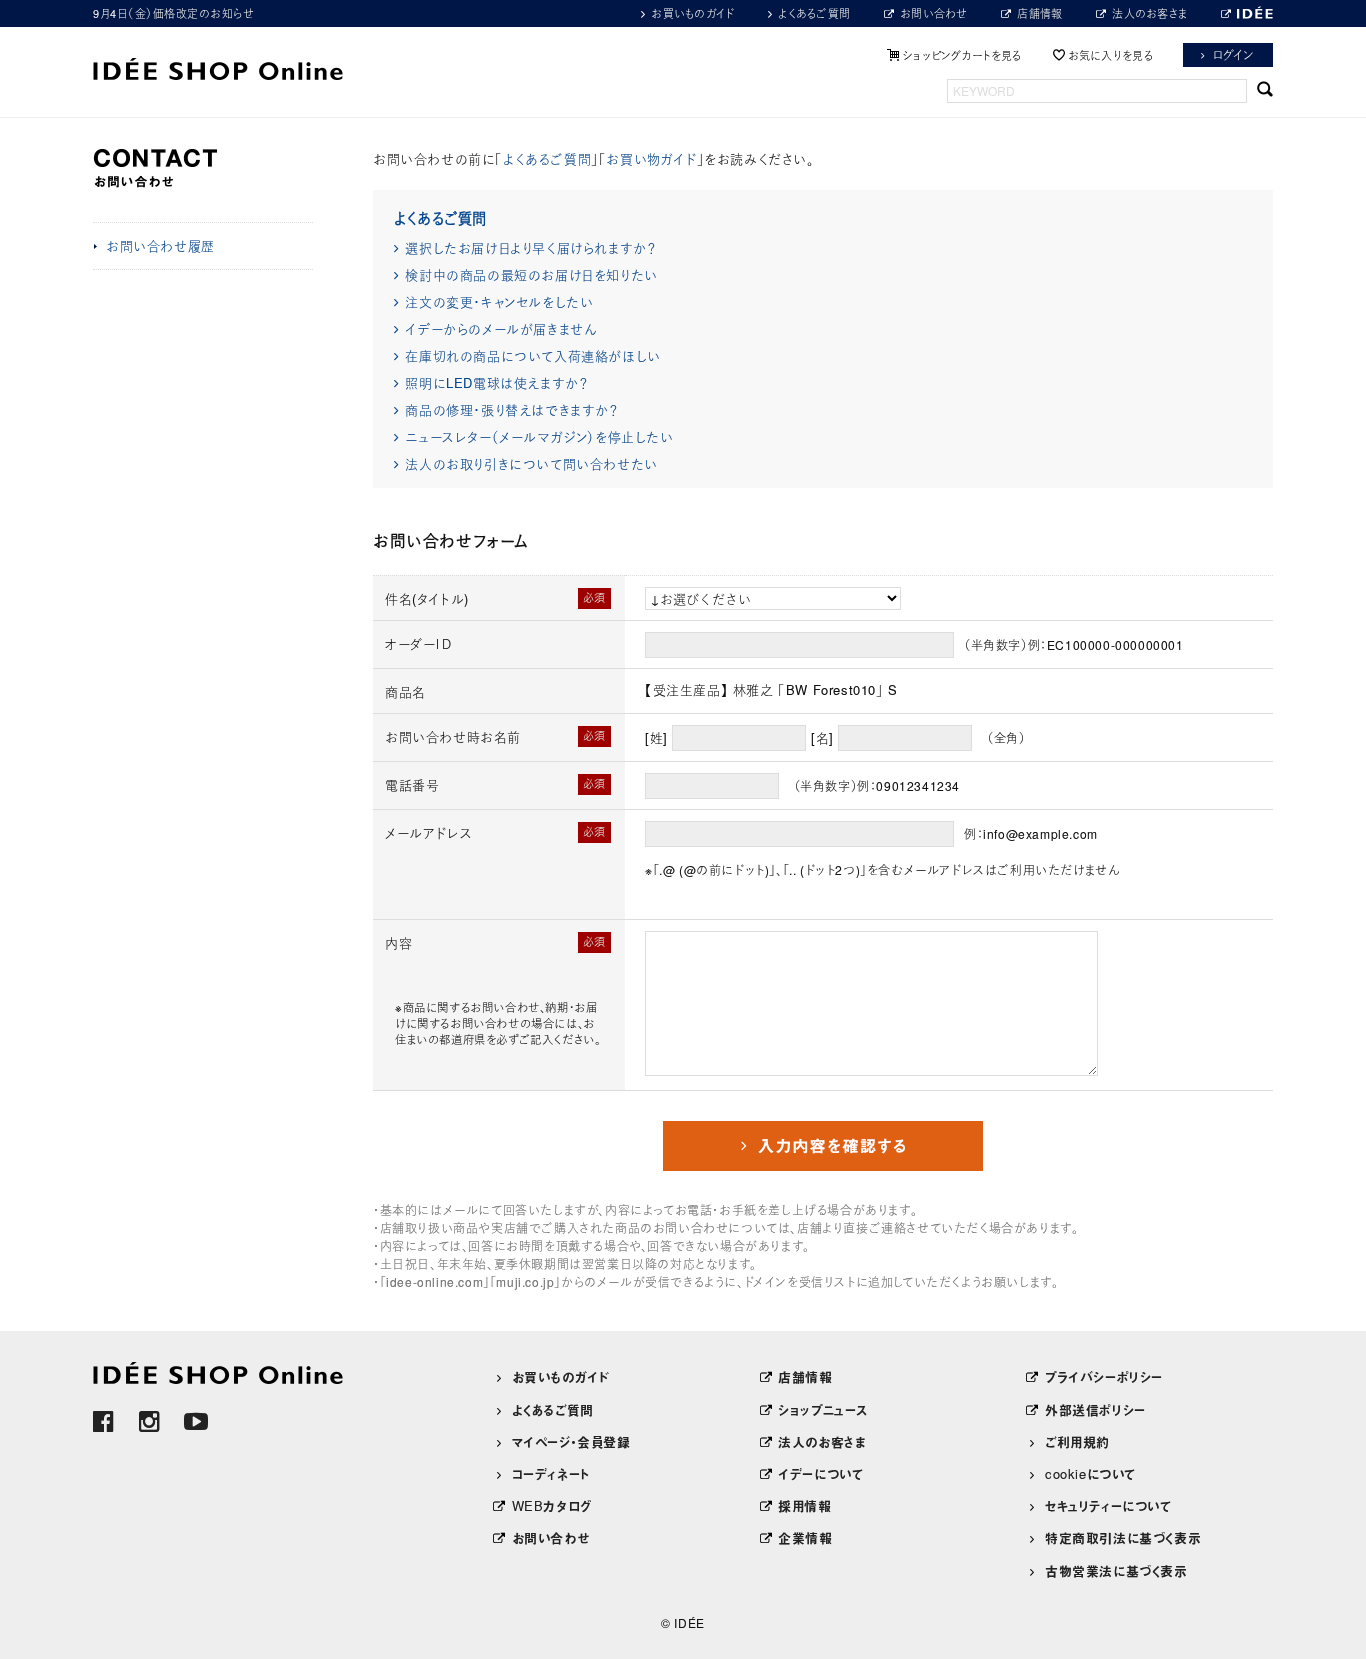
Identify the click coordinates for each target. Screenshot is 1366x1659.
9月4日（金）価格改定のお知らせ (173, 13)
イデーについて (820, 1473)
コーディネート (551, 1473)
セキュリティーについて (1108, 1505)
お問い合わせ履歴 (160, 245)
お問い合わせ (934, 13)
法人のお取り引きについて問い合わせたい (531, 463)
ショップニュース (823, 1409)
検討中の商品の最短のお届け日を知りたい (531, 274)
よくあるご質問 (814, 13)
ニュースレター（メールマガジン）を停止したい (539, 436)
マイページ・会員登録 (571, 1441)
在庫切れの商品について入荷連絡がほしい (532, 355)
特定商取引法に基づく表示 (1123, 1537)
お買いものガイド (692, 13)
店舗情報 (1039, 13)
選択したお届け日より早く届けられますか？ (530, 247)
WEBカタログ (552, 1505)
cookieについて (1090, 1473)
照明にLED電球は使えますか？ (496, 382)
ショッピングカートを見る (962, 55)
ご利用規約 (1077, 1441)
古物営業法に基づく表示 (1116, 1570)
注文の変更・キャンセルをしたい (499, 301)
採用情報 (804, 1505)
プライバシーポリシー (1104, 1376)
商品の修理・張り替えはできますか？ (511, 409)
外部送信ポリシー (1095, 1409)
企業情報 (805, 1537)
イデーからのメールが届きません (500, 328)
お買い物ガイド (651, 158)
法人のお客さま (1149, 13)
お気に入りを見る (1110, 55)
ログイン (1233, 54)
